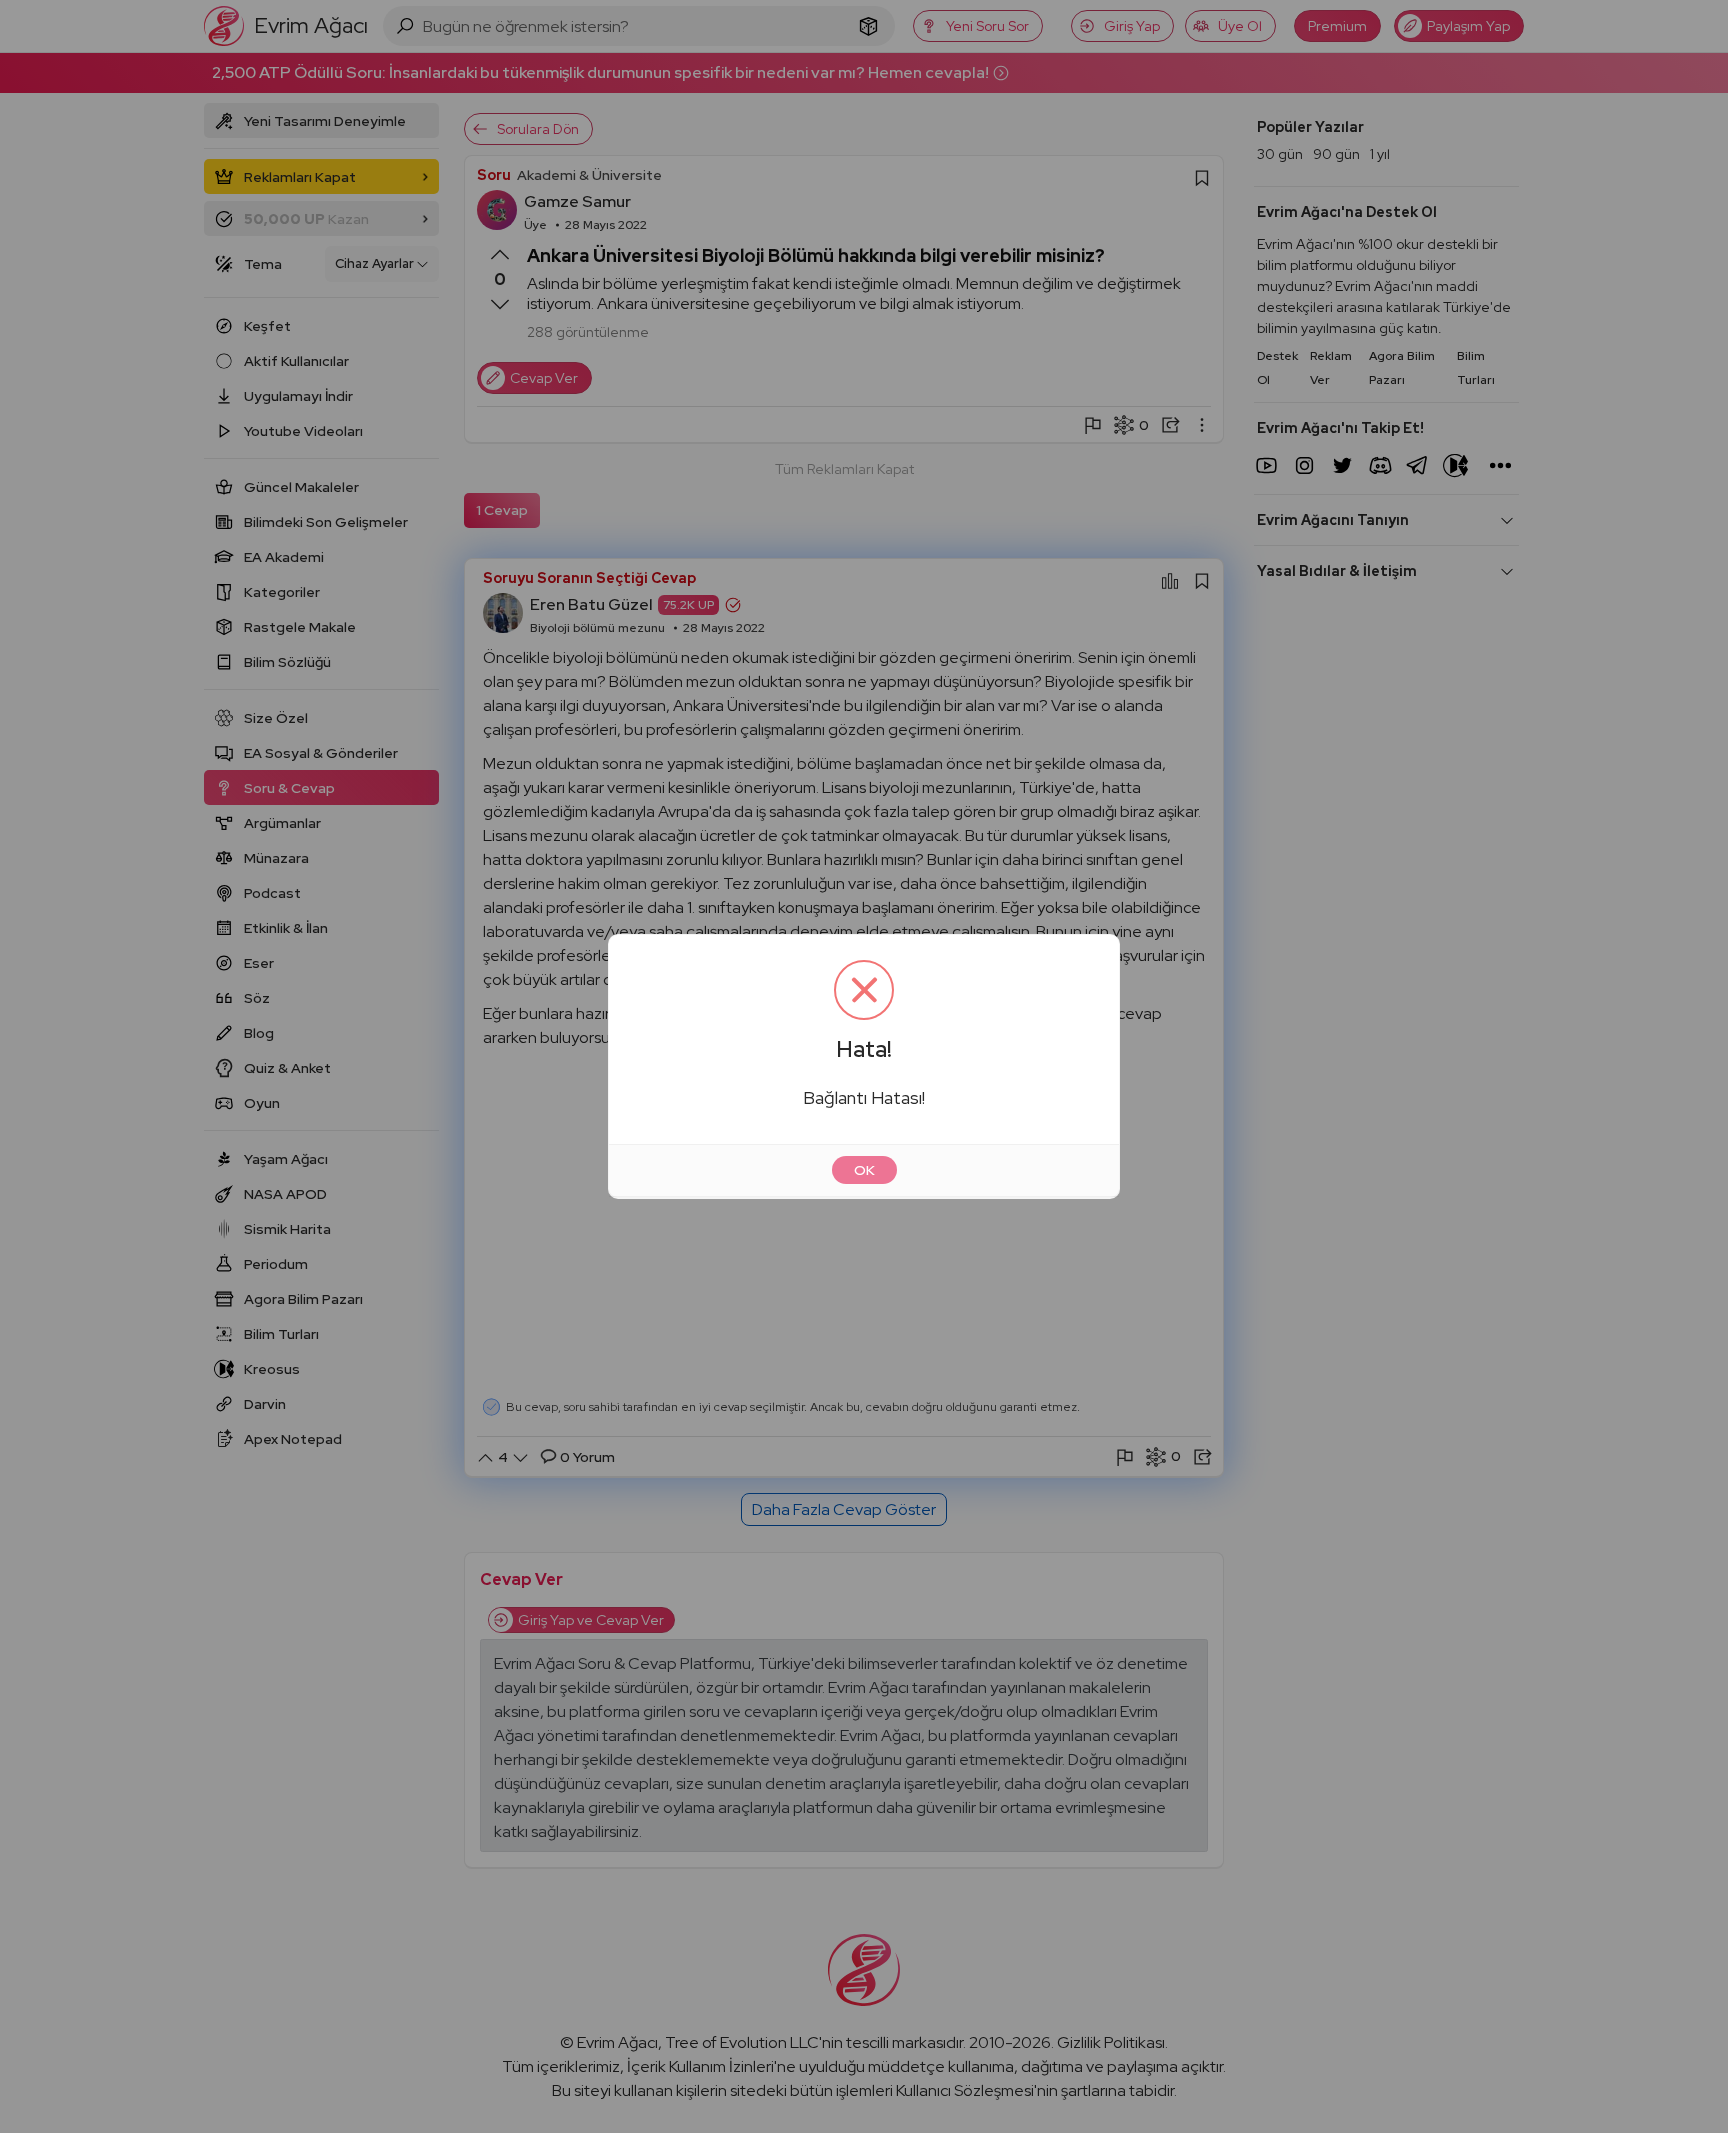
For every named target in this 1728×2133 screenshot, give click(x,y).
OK (864, 1170)
